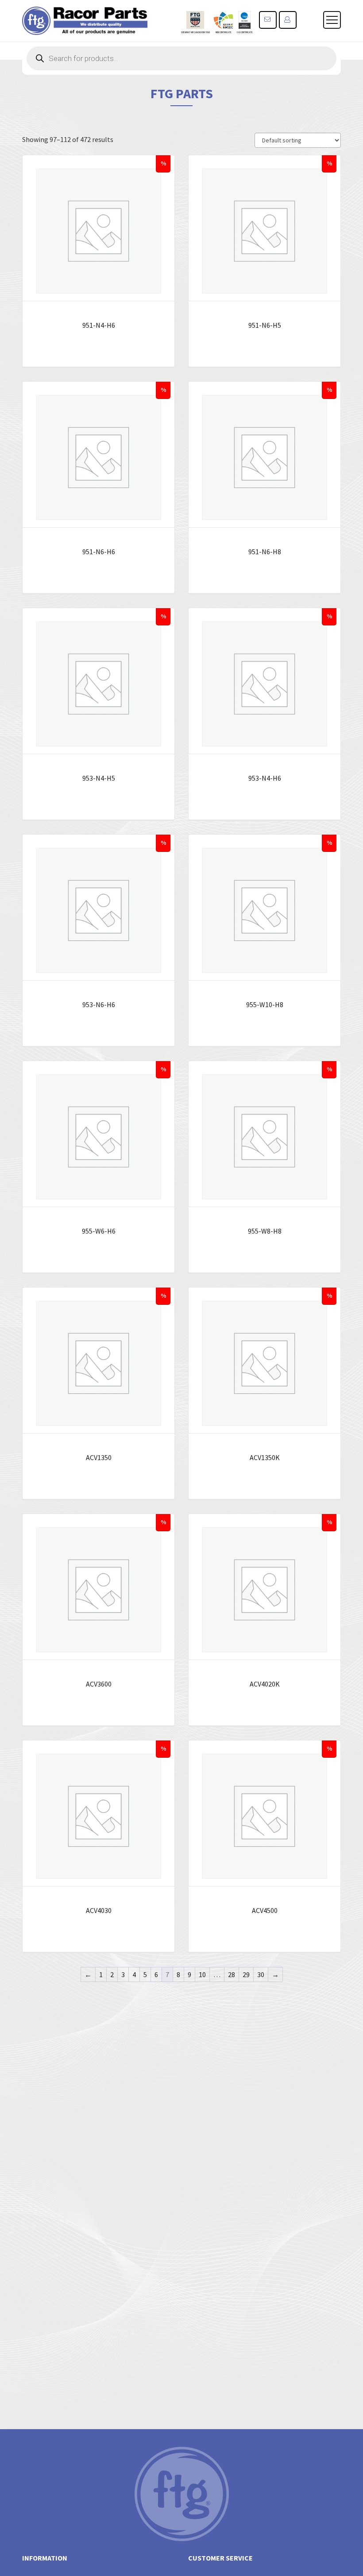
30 (261, 1974)
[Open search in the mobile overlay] (181, 58)
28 (232, 1974)
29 (246, 1974)
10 (202, 1974)
